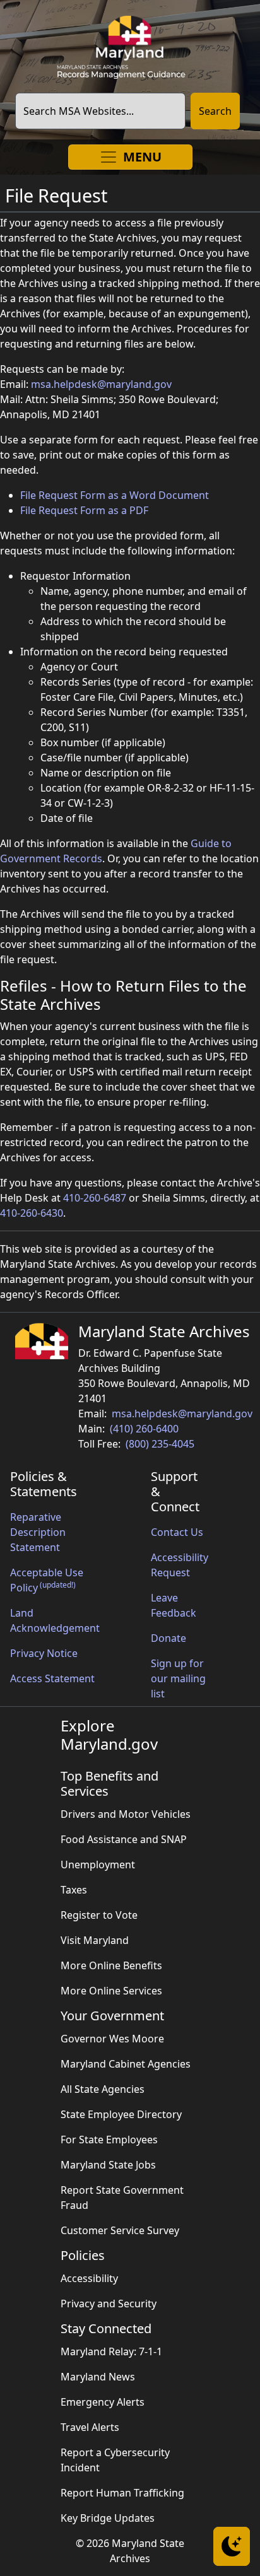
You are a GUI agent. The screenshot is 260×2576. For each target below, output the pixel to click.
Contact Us (177, 1532)
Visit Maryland (95, 1940)
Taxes (74, 1890)
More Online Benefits (111, 1965)
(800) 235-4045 (160, 1444)
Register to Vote (99, 1915)
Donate (168, 1638)
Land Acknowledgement (55, 1620)
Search (215, 111)
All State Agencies (103, 2089)
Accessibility (89, 2278)
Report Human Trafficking (122, 2493)
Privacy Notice (44, 1653)
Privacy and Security (109, 2304)
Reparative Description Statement (38, 1532)
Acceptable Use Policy (47, 1580)
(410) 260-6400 (144, 1429)
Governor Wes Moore (112, 2039)
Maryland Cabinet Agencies (126, 2064)
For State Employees (109, 2140)
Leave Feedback (174, 1605)
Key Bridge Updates (108, 2518)
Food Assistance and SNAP (124, 1839)
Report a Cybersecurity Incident (115, 2460)
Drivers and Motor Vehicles (126, 1814)
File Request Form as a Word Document (115, 495)
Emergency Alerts (103, 2402)
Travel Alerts (90, 2427)
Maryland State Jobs (108, 2165)
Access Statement (52, 1678)
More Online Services (111, 1991)
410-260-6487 (95, 1198)
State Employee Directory (121, 2114)
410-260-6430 (32, 1213)
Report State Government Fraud (122, 2198)
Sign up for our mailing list (178, 1678)
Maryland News (98, 2377)
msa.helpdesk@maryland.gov (101, 384)
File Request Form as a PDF (84, 510)
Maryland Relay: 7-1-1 (111, 2351)
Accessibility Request (180, 1565)
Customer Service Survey (120, 2230)
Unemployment (98, 1865)
